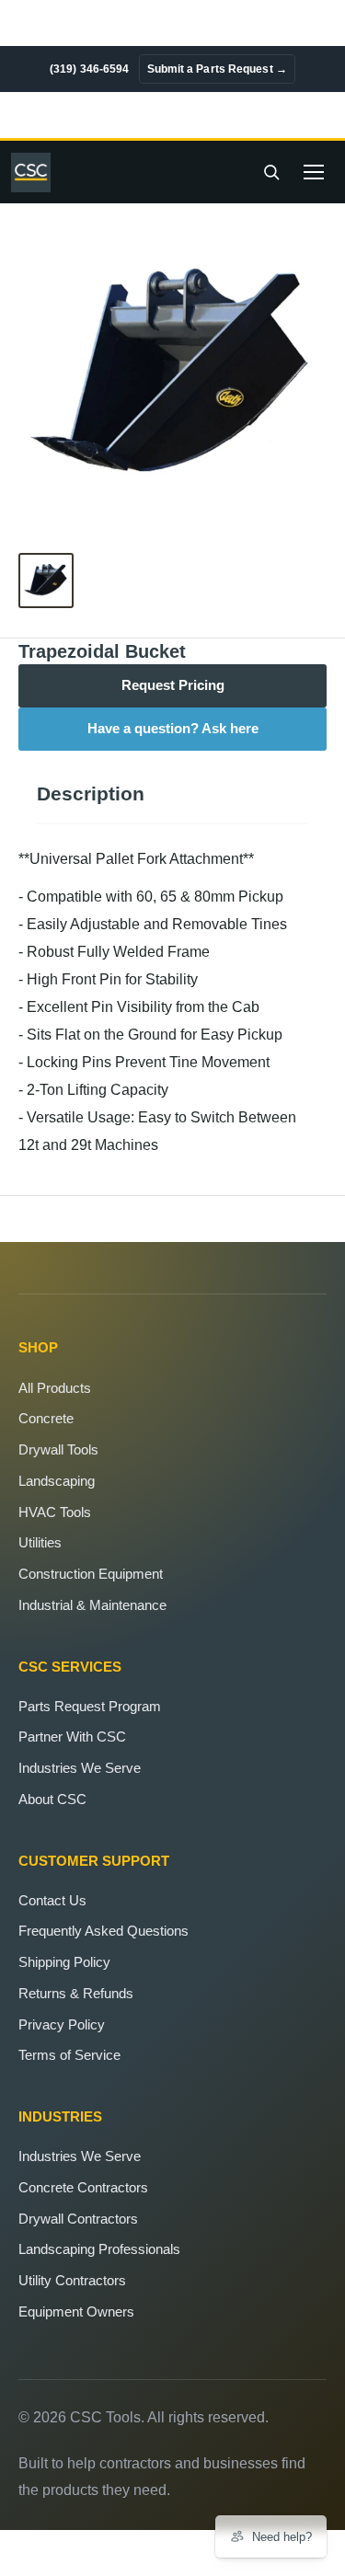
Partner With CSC (72, 1736)
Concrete (46, 1418)
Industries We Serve (80, 1768)
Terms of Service (69, 2055)
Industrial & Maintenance (92, 1605)
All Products (55, 1388)
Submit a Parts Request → (217, 69)
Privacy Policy (62, 2024)
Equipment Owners (76, 2311)
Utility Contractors (72, 2280)
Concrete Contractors (83, 2187)
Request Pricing (173, 685)
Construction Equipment (91, 1574)
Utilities (40, 1542)
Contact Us (52, 1900)
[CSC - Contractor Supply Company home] (36, 172)
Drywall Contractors (78, 2219)
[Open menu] (314, 172)
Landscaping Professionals (99, 2249)
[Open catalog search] (271, 172)
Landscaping (57, 1481)
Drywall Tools (58, 1449)
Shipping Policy (64, 1962)
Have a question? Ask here (173, 729)
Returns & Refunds (76, 1993)
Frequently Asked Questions (103, 1931)
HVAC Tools (55, 1512)
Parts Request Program (90, 1706)
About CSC (52, 1799)
